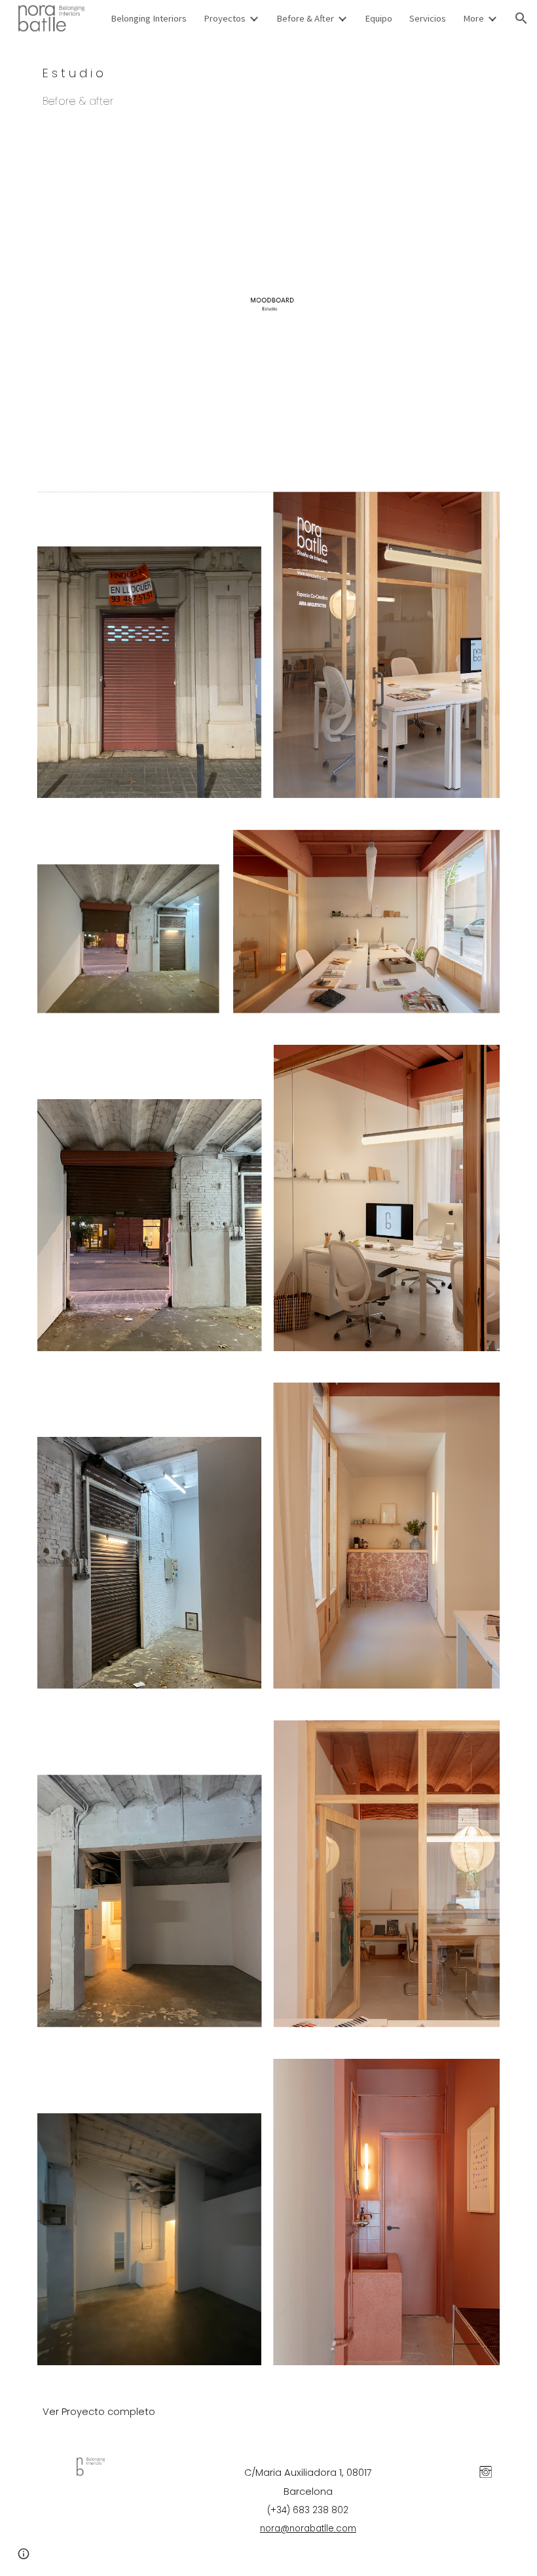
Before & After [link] (305, 18)
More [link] (473, 18)
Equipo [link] (379, 18)
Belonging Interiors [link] (149, 18)
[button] (521, 18)
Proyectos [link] (225, 18)
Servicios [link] (428, 18)
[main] (268, 85)
